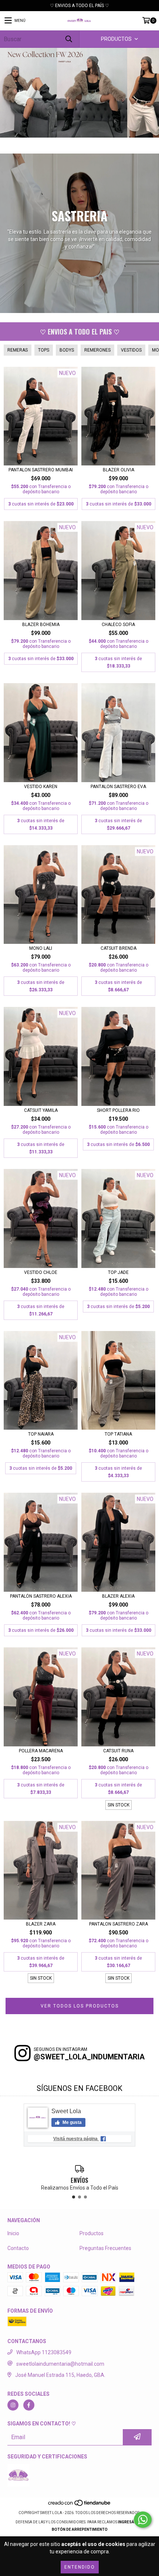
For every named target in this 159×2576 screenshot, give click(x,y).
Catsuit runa (118, 1751)
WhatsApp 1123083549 (44, 2352)
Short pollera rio (118, 1110)
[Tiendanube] (80, 2505)
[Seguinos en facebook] (29, 2405)
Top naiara (41, 1434)
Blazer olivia (119, 470)
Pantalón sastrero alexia (41, 1596)
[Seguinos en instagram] (13, 2405)
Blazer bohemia (41, 625)
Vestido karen (41, 787)
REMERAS (18, 350)
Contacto (18, 2248)
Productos (92, 2233)
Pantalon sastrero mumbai (41, 470)
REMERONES (97, 350)
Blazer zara (41, 1924)
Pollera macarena (41, 1751)
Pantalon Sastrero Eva (118, 787)
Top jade (118, 1272)
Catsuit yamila (41, 1110)
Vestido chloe (41, 1272)
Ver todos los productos (80, 2006)
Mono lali (41, 948)
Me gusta (72, 2122)
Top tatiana (118, 1434)
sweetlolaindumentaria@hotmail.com (60, 2364)
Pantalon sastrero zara (119, 1924)
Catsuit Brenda (119, 948)
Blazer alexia (118, 1596)
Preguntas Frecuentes (105, 2248)
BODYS (67, 350)
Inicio (13, 2233)
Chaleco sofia (118, 625)
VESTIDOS (131, 350)
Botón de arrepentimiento (80, 2529)
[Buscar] (68, 39)
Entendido (80, 2567)
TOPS (44, 350)
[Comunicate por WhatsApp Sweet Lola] (143, 2520)
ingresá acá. (131, 2522)
